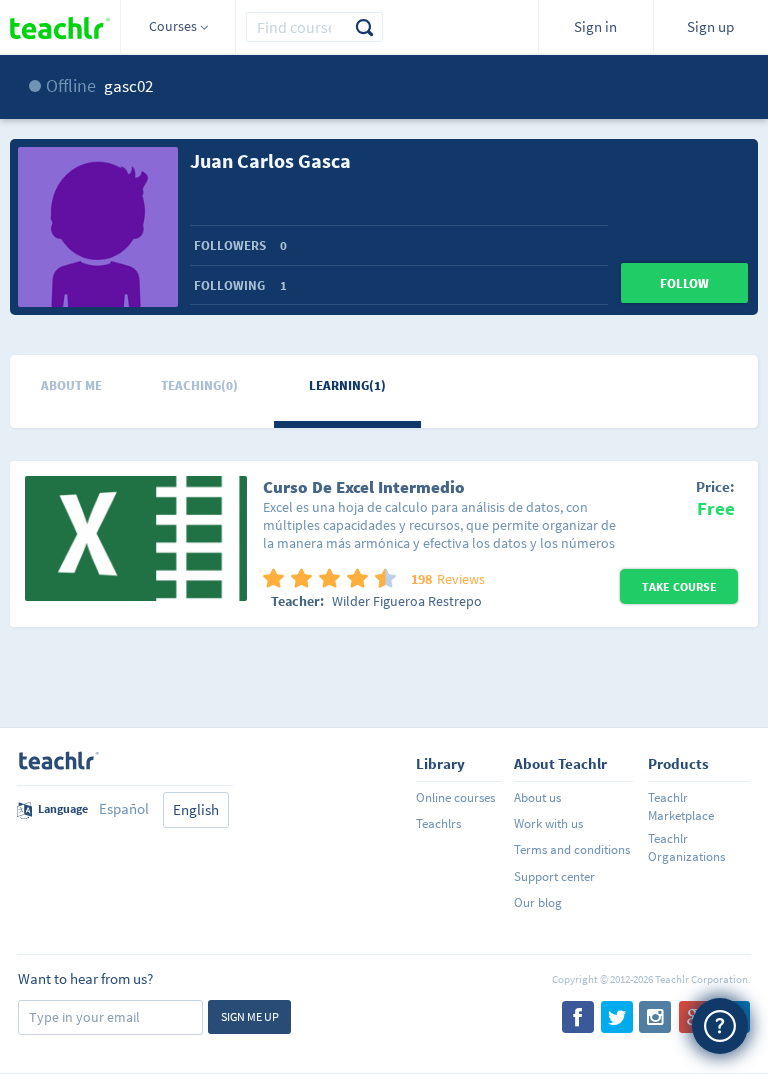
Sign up (710, 26)
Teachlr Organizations (686, 847)
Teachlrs (438, 823)
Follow (684, 283)
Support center (554, 876)
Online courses (455, 797)
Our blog (538, 902)
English (196, 809)
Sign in (595, 26)
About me (71, 385)
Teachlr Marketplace (681, 806)
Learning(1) (347, 385)
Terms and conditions (572, 849)
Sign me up (250, 1016)
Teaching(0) (199, 385)
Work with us (548, 823)
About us (537, 797)
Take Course (679, 586)
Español (124, 808)
